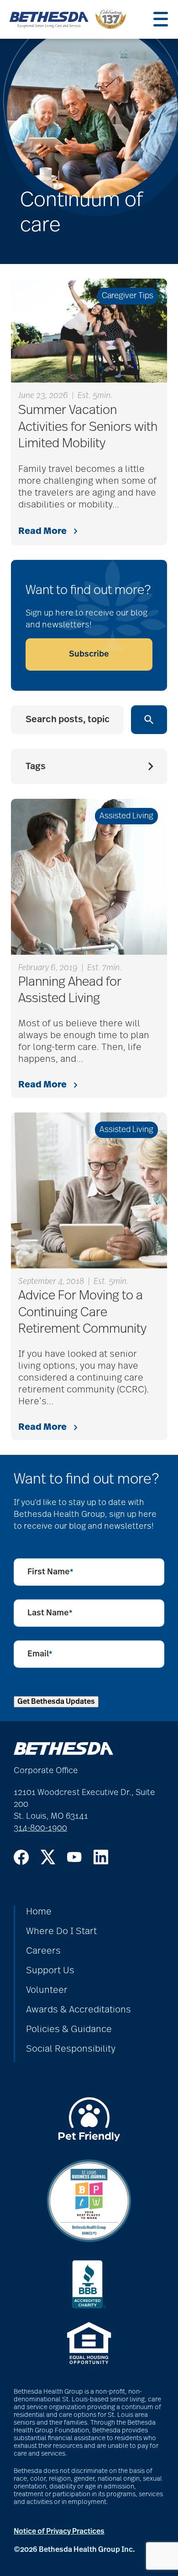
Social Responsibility (71, 2049)
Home (39, 1912)
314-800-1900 (40, 1828)
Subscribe (89, 654)
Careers (43, 1951)
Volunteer (47, 1990)
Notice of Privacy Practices (59, 2531)
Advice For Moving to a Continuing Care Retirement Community (82, 1312)
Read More (42, 531)
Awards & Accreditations (79, 2010)
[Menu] (161, 19)
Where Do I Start (61, 1931)
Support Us (50, 1971)
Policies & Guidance (69, 2029)
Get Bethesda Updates (56, 1702)
